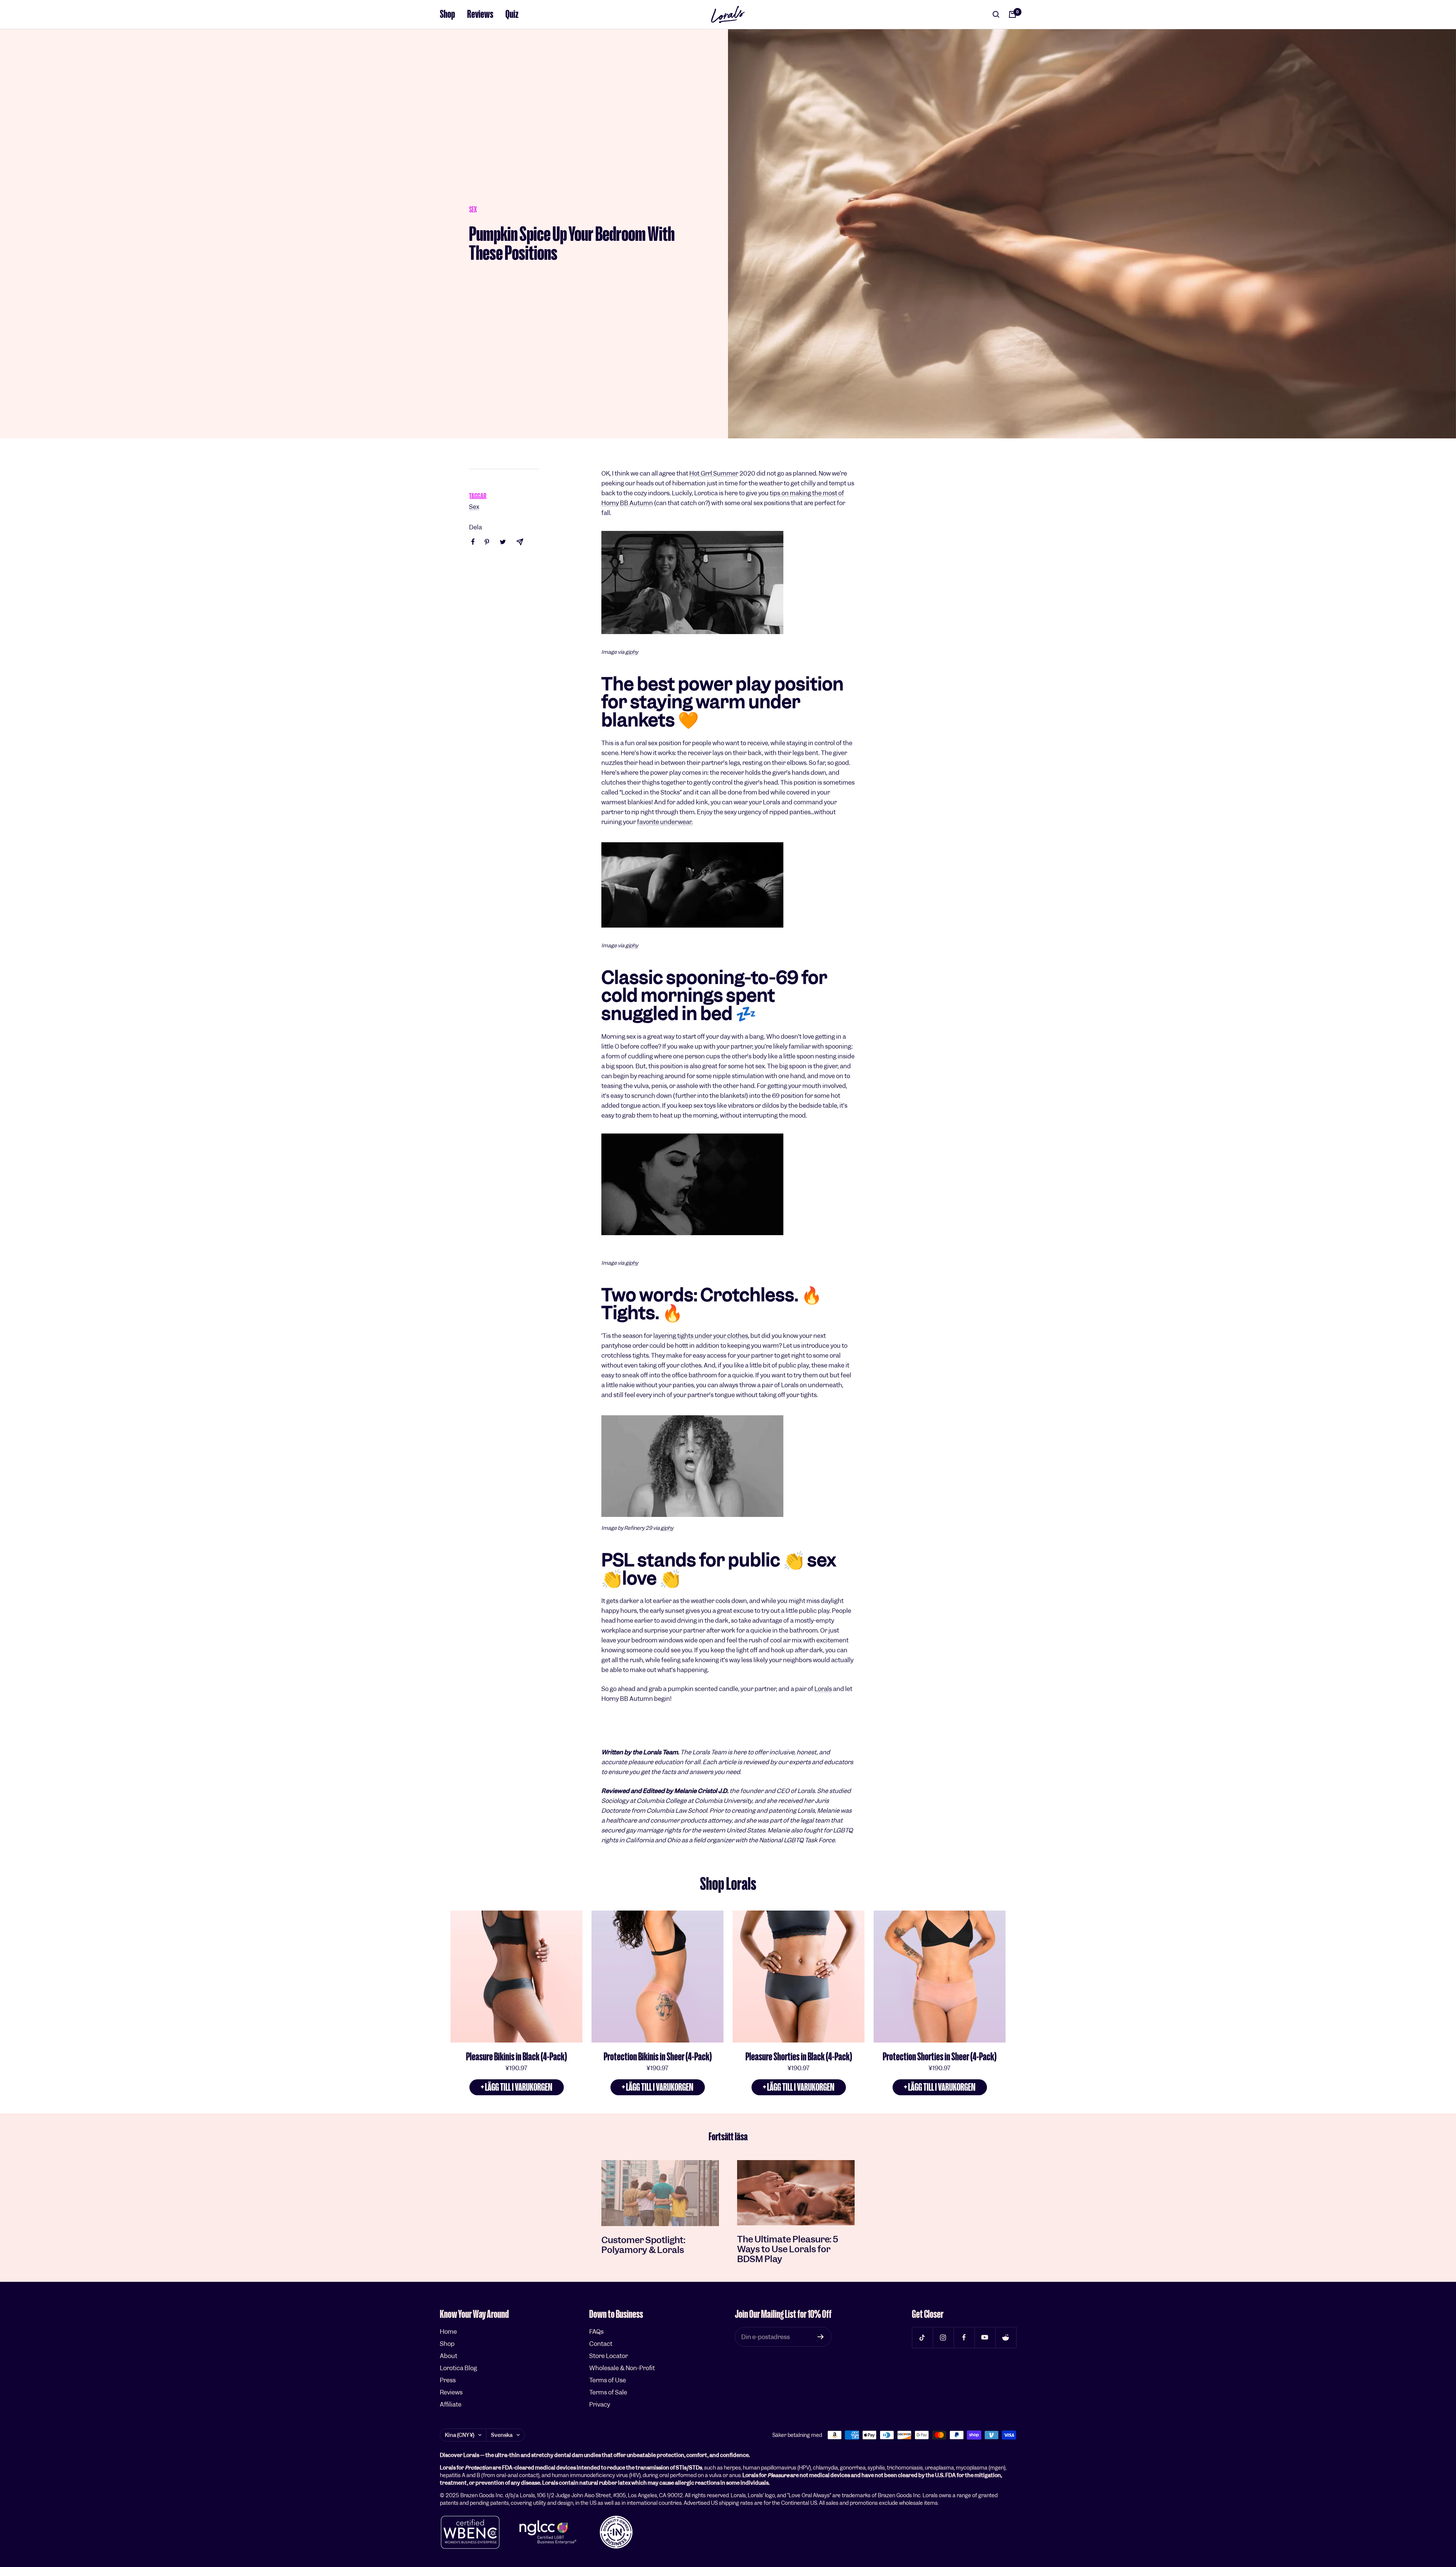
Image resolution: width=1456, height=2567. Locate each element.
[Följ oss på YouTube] (985, 2337)
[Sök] (996, 14)
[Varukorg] (1012, 14)
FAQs (596, 2332)
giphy (632, 652)
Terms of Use (608, 2380)
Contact (601, 2344)
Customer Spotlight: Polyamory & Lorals (643, 2245)
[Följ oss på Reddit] (1006, 2337)
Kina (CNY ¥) (460, 2435)
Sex (473, 210)
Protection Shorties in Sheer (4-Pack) (940, 2057)
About (449, 2356)
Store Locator (609, 2356)
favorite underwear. (665, 822)
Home (448, 2332)
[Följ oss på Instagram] (943, 2337)
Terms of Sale (608, 2392)
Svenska (502, 2435)
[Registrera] (821, 2337)
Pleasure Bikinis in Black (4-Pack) (516, 2057)
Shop (447, 14)
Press (448, 2380)
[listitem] (473, 542)
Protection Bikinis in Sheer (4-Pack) (658, 2057)
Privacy (600, 2405)
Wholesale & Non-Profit (622, 2368)
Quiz (512, 14)
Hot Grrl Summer (714, 473)
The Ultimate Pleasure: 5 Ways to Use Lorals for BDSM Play (788, 2249)
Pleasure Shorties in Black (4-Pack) (799, 2057)
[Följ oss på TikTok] (922, 2337)
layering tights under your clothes (701, 1336)
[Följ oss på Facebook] (964, 2337)
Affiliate (451, 2405)
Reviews (480, 14)
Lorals (823, 1689)
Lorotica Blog (458, 2368)
